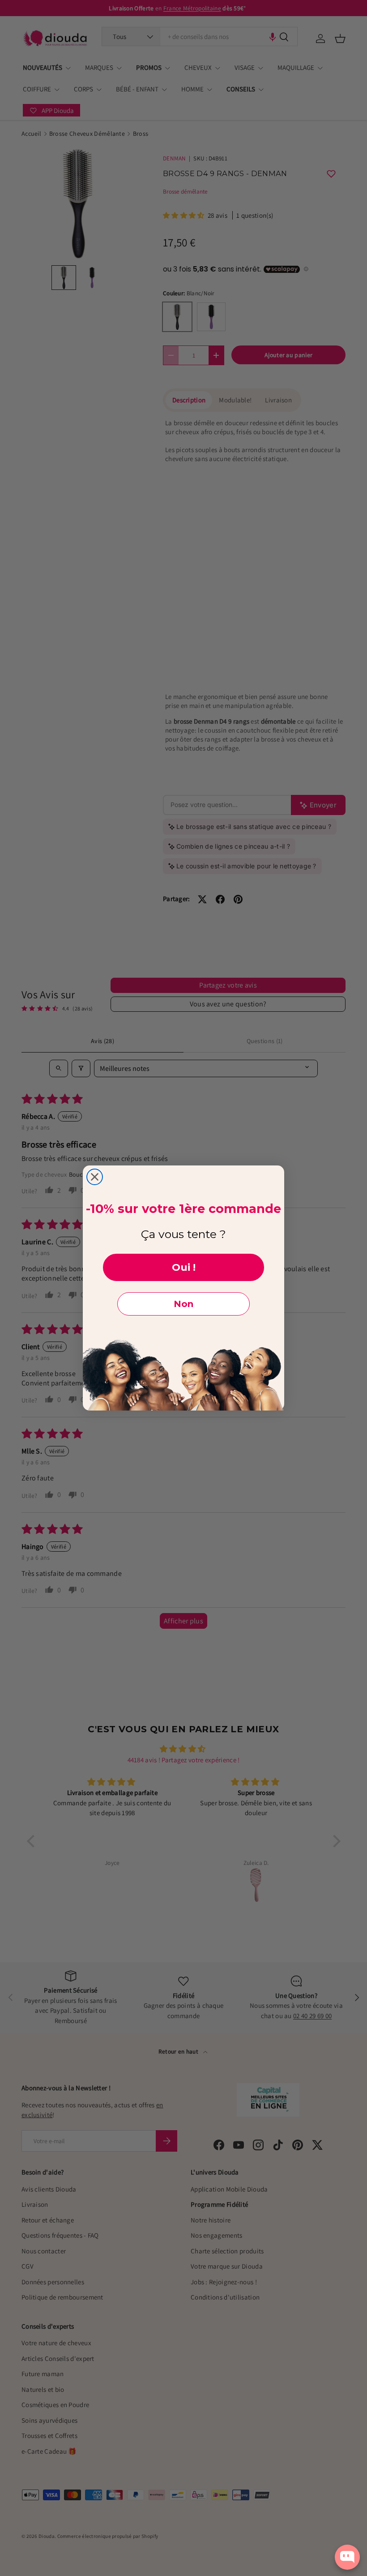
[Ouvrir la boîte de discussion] (347, 2557)
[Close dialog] (95, 1177)
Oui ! (184, 1267)
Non (183, 1304)
